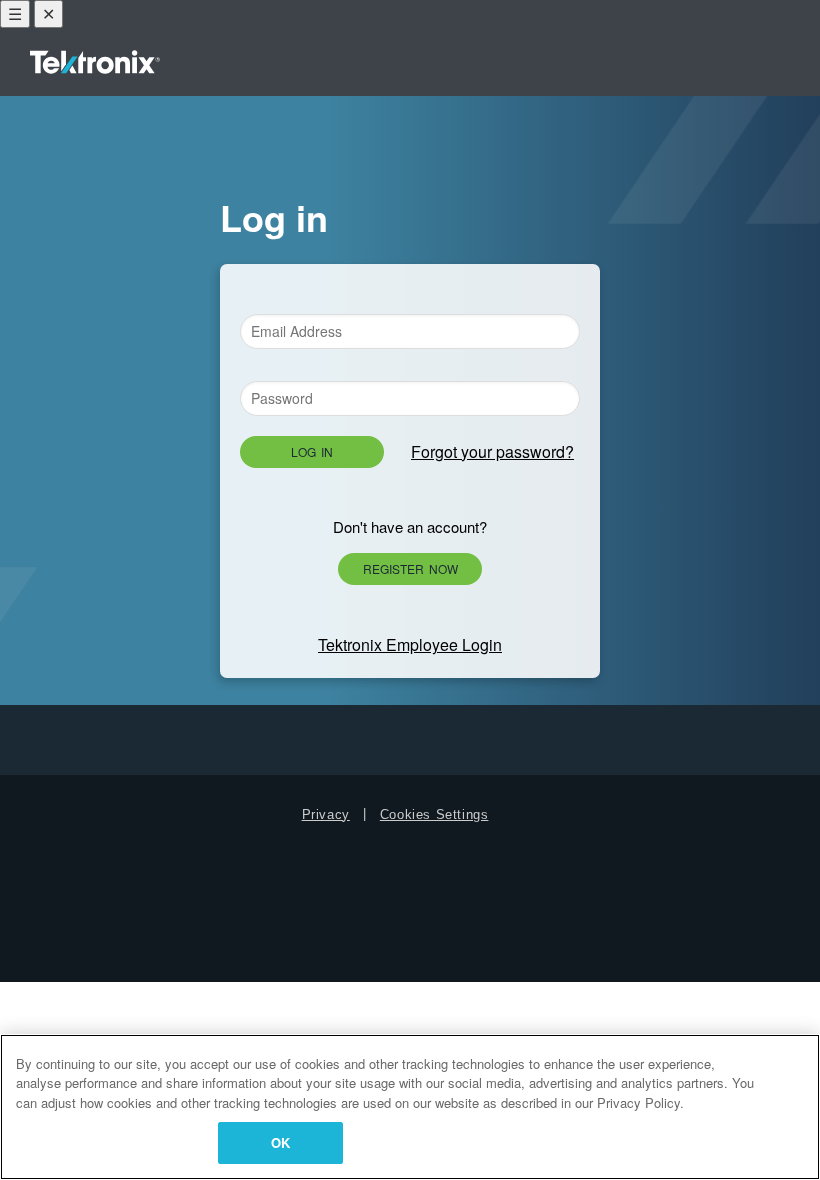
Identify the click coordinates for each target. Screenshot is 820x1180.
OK (280, 1142)
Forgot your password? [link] (492, 451)
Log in (312, 451)
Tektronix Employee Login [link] (410, 644)
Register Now (410, 568)
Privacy (326, 814)
